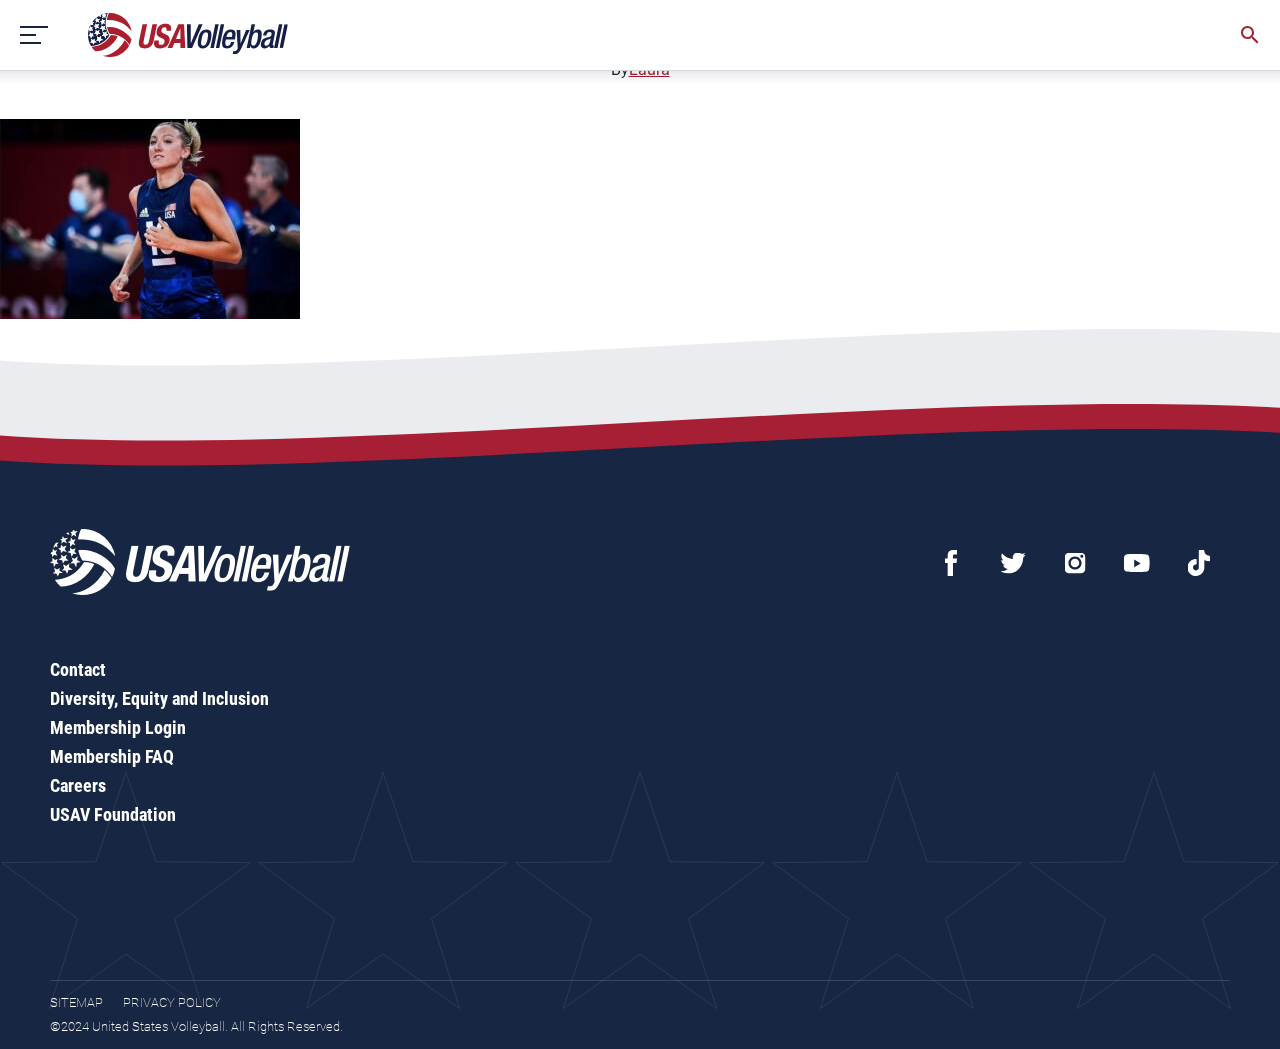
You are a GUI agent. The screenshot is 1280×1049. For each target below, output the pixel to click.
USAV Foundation (113, 814)
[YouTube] (1137, 563)
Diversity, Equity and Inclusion (159, 698)
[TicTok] (1199, 563)
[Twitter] (1013, 563)
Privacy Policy (172, 1002)
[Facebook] (951, 563)
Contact (78, 669)
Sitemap (76, 1002)
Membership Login (118, 727)
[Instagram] (1075, 563)
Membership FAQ (112, 756)
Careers (78, 785)
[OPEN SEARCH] (1250, 35)
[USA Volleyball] (188, 35)
